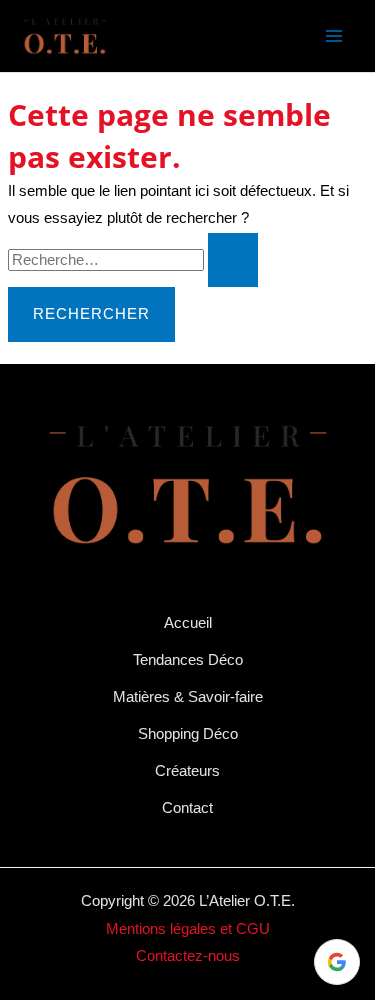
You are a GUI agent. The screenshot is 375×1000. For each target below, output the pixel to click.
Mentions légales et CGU (188, 929)
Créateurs (187, 771)
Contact (187, 808)
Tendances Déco (188, 660)
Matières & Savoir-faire (188, 697)
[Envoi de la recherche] (233, 260)
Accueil (188, 623)
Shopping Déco (188, 734)
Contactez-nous (188, 956)
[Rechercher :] (133, 260)
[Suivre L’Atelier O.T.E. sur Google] (337, 962)
